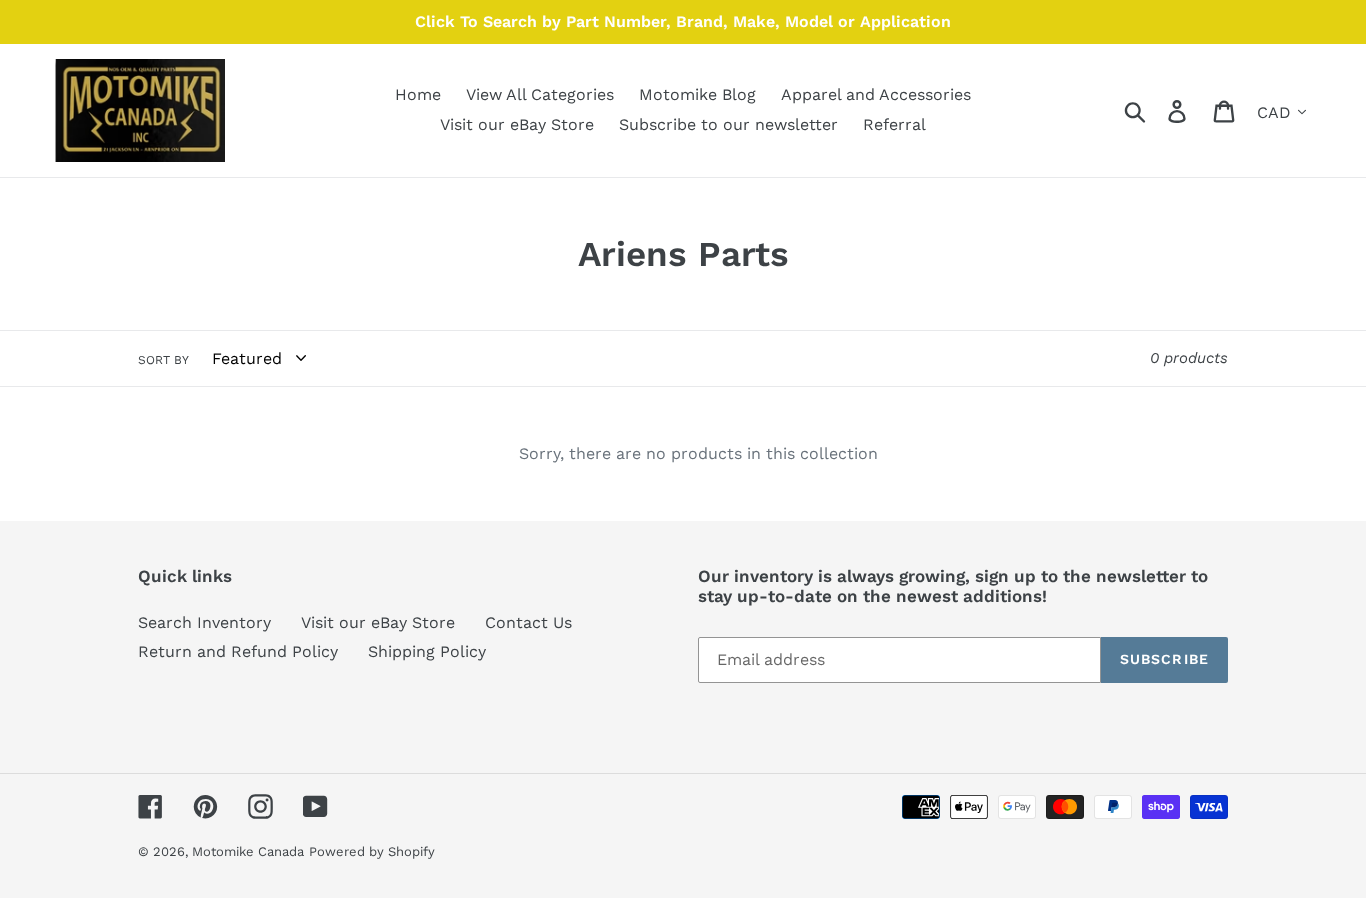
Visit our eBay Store (378, 622)
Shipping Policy (427, 651)
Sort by (163, 360)
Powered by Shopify (372, 851)
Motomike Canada (248, 851)
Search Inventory (204, 622)
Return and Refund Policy (238, 651)
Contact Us (528, 622)
